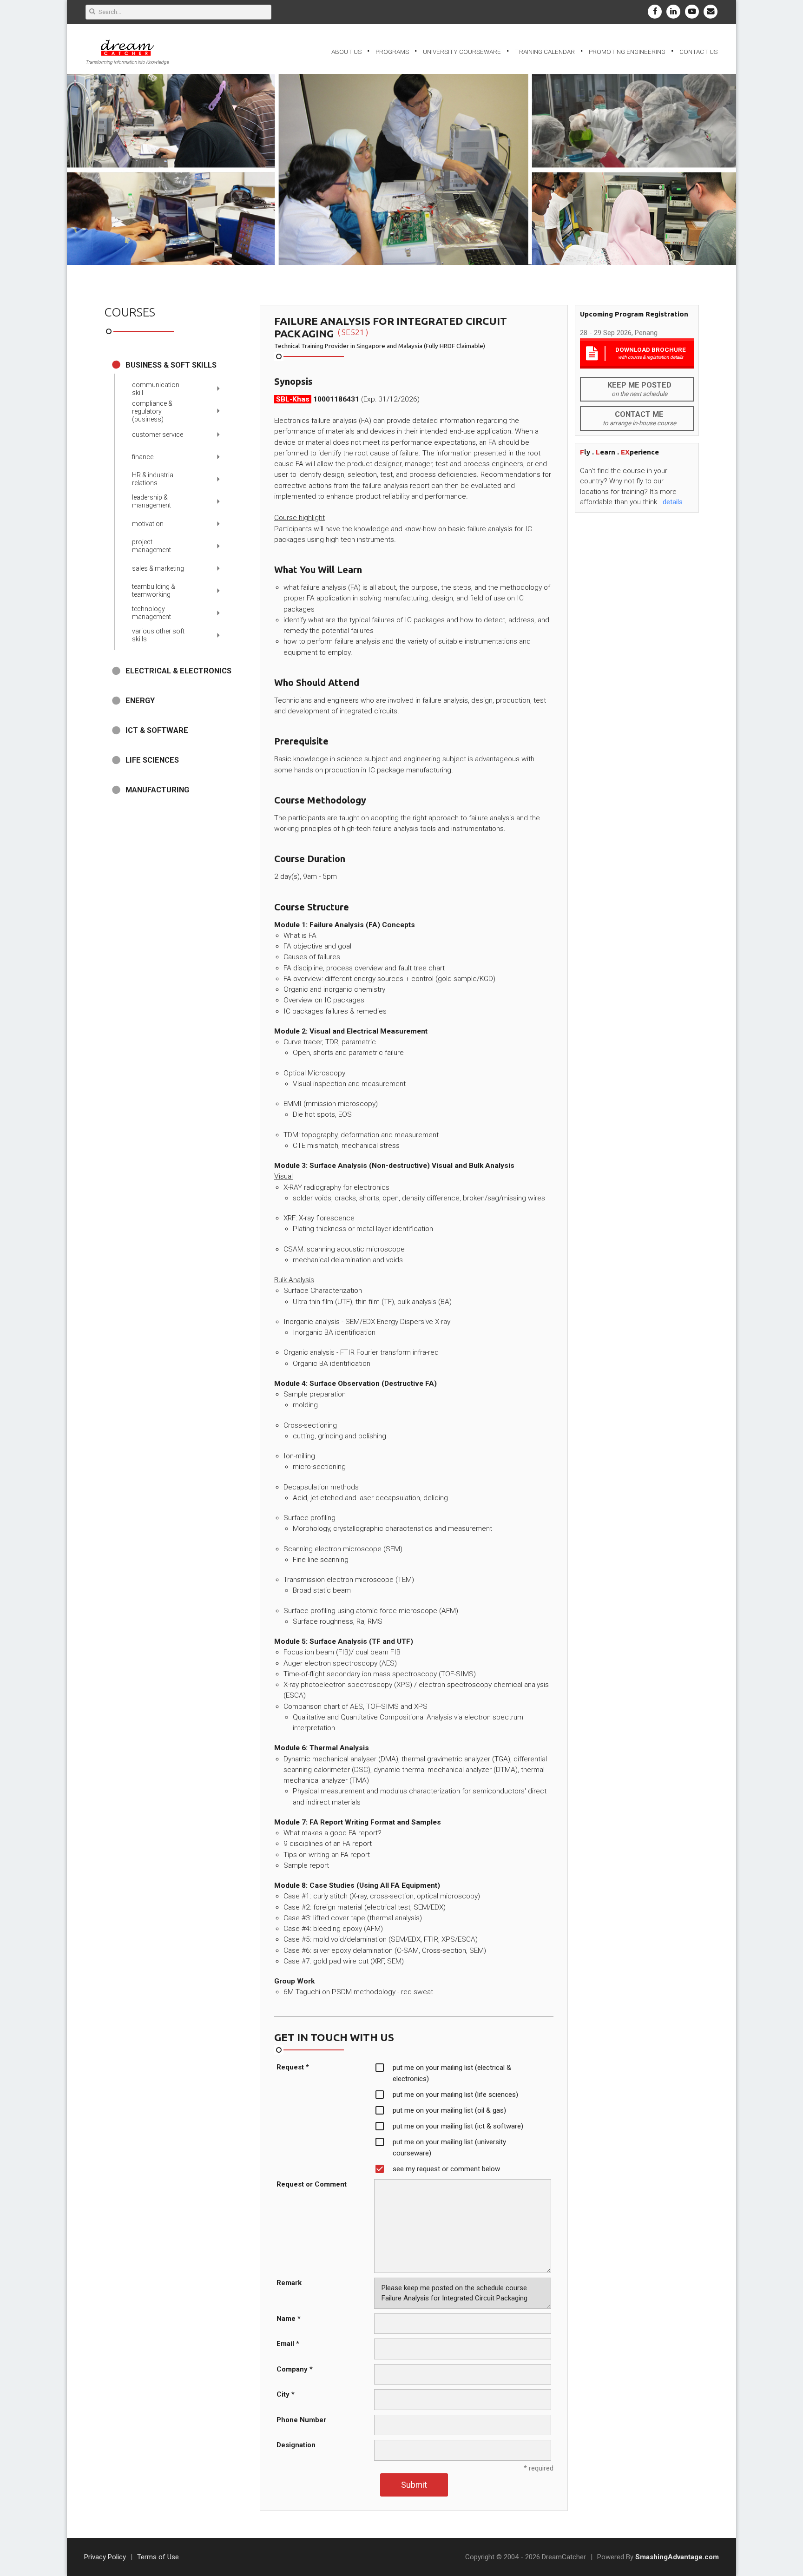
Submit (414, 2485)
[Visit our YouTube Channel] (692, 12)
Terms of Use (158, 2557)
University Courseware (462, 52)
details (673, 502)
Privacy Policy (105, 2557)
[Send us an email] (711, 12)
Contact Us (698, 52)
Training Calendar (545, 52)
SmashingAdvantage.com (677, 2557)
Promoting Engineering (627, 52)
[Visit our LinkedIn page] (673, 12)
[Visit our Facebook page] (655, 12)
